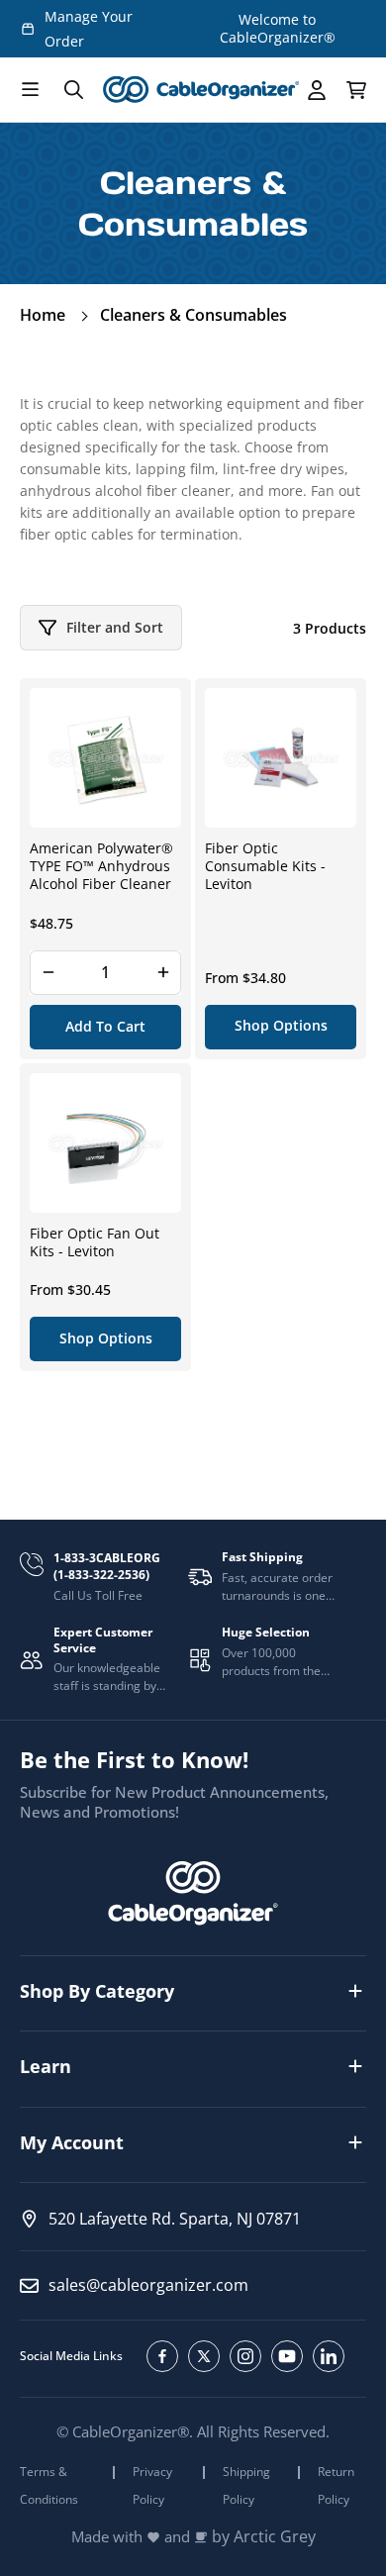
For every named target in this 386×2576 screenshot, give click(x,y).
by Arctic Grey (264, 2537)
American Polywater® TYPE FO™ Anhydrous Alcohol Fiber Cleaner (101, 866)
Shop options (281, 1025)
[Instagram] (245, 2356)
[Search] (73, 90)
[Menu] (30, 90)
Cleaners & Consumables (193, 315)
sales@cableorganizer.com (148, 2285)
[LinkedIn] (329, 2356)
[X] (204, 2356)
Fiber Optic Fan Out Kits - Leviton (95, 1242)
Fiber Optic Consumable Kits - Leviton (265, 866)
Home (43, 315)
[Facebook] (162, 2356)
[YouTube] (287, 2356)
